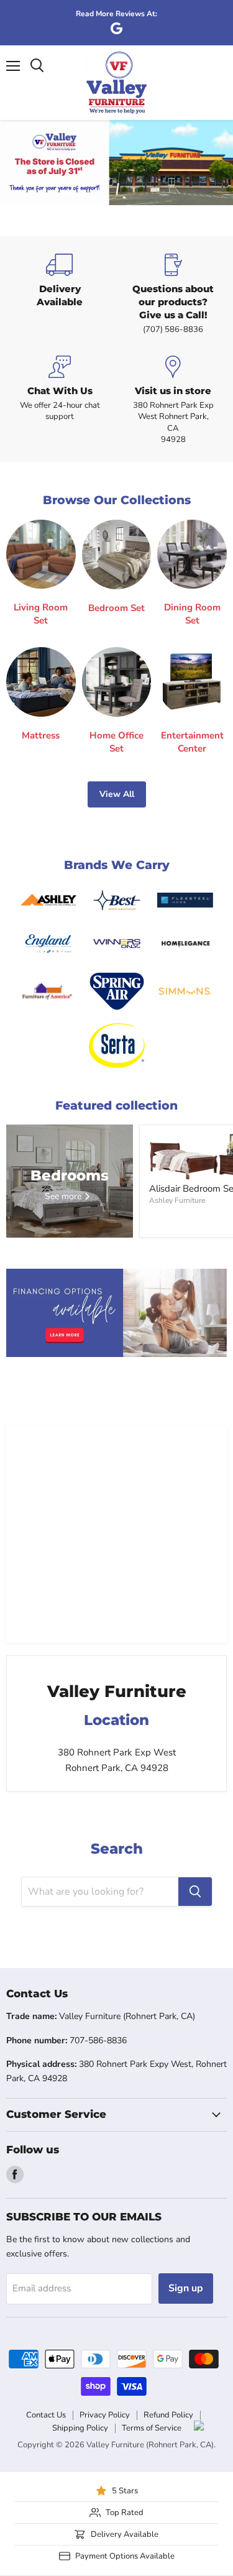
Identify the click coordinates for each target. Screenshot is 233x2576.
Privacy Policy (105, 2415)
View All (117, 794)
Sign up (186, 2288)
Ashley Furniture (177, 1200)
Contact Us (46, 2415)
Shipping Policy (80, 2428)
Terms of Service (152, 2428)
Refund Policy (168, 2415)
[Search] (195, 1892)
